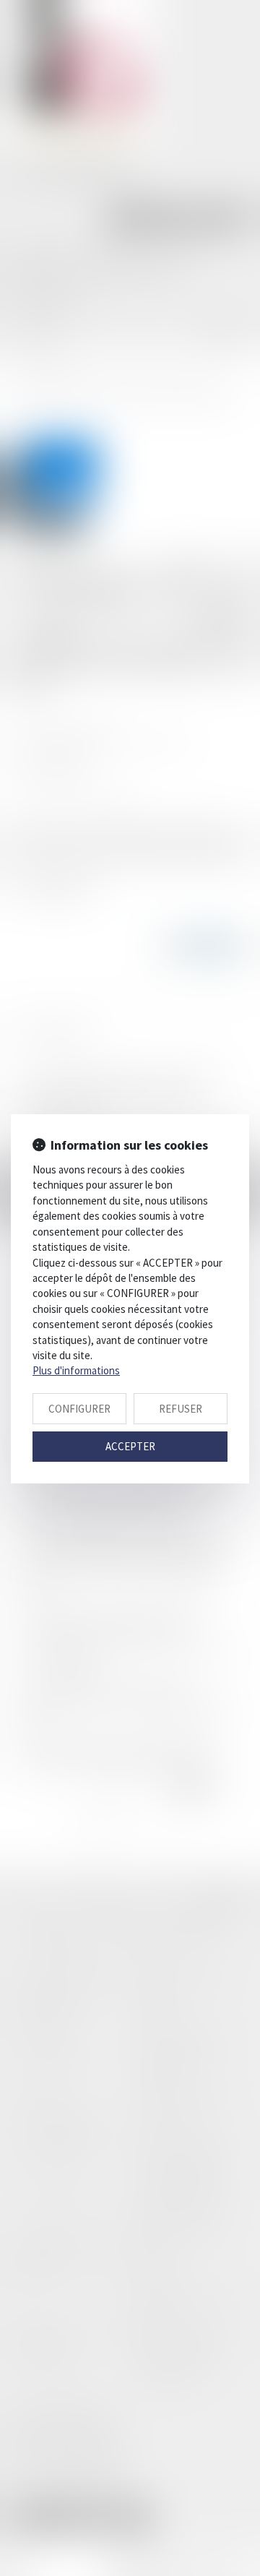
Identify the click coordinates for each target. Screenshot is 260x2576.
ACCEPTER (130, 1446)
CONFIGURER (79, 1409)
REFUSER (181, 1409)
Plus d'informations (76, 1370)
